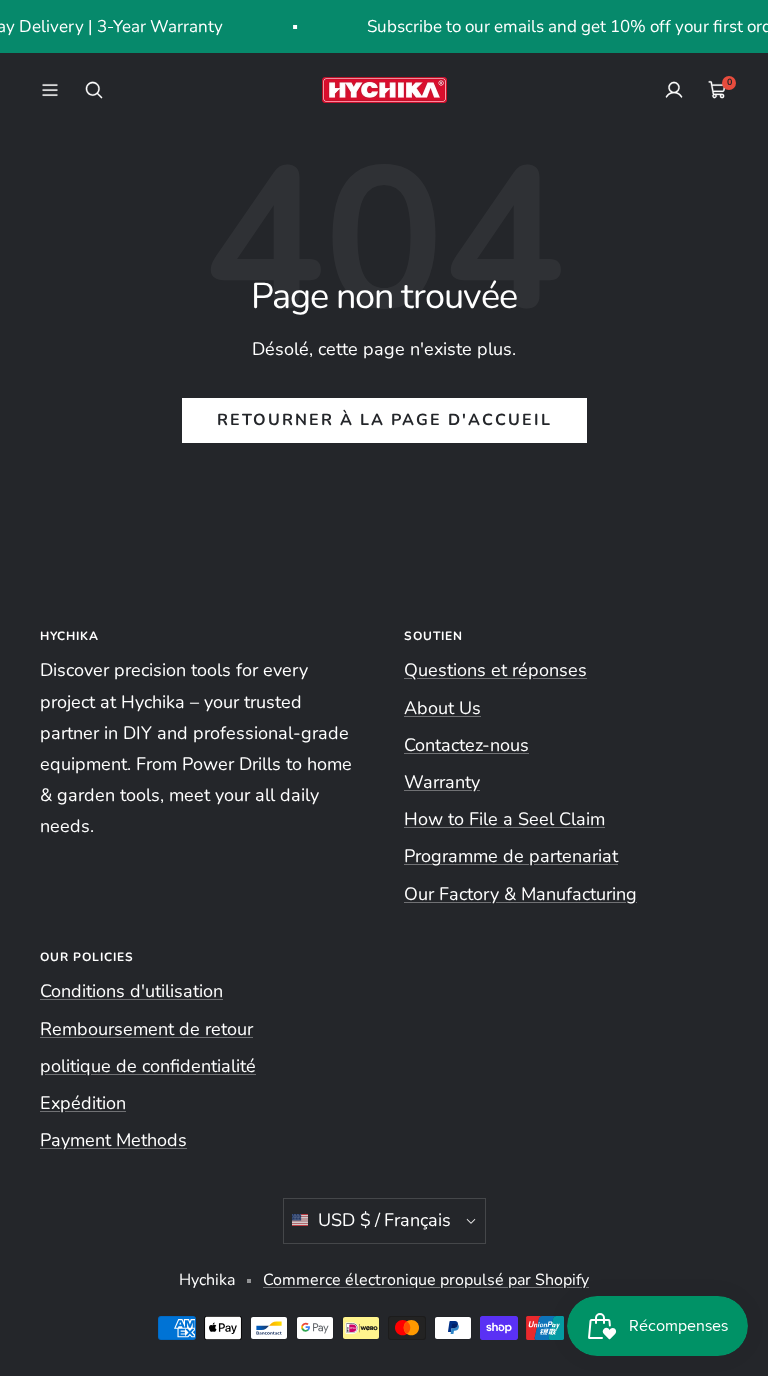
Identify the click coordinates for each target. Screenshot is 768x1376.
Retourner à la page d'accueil (384, 420)
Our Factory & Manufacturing (520, 894)
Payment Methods (113, 1140)
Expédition (83, 1103)
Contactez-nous (466, 745)
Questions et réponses (495, 670)
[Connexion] (674, 90)
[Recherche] (94, 90)
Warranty (442, 782)
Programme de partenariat (511, 856)
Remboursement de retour (146, 1029)
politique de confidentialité (148, 1066)
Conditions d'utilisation (131, 991)
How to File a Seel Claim (504, 819)
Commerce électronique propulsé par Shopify (426, 1280)
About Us (442, 708)
